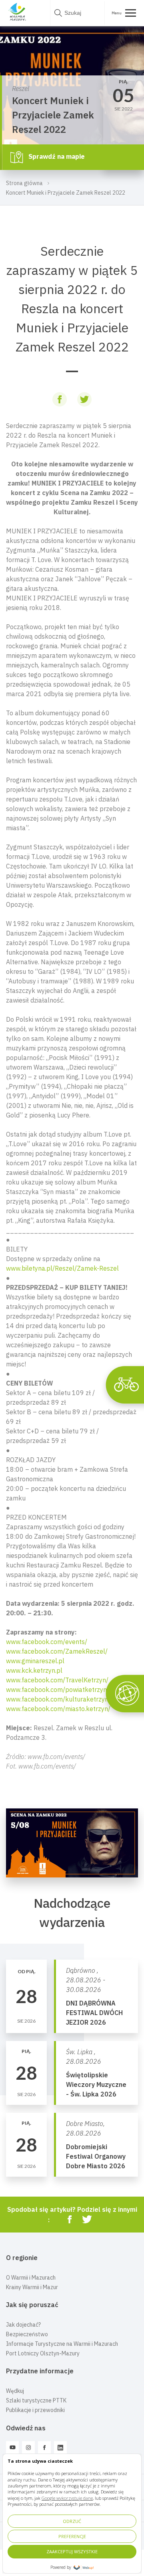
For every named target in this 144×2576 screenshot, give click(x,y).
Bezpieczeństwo (27, 2334)
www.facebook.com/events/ (47, 1642)
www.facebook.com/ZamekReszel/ (57, 1651)
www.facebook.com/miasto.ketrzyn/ (58, 1709)
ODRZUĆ (72, 2521)
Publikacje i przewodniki (35, 2410)
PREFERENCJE (72, 2536)
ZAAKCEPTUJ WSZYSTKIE (72, 2551)
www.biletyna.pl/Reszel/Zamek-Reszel (62, 1268)
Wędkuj (15, 2391)
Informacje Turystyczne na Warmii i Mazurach (62, 2344)
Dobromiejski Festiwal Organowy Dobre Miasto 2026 (96, 2156)
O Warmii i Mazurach (31, 2278)
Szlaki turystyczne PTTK (36, 2400)
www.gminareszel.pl (35, 1661)
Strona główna (24, 183)
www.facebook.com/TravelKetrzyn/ (57, 1680)
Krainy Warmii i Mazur (32, 2287)
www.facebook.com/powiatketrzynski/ (62, 1690)
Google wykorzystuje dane (67, 2498)
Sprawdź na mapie (56, 156)
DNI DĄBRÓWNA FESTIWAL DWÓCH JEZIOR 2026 (94, 2013)
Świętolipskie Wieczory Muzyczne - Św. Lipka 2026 (96, 2084)
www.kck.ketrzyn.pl (34, 1670)
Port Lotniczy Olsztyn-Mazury (43, 2353)
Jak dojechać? (23, 2325)
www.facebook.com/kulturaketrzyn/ (58, 1699)
